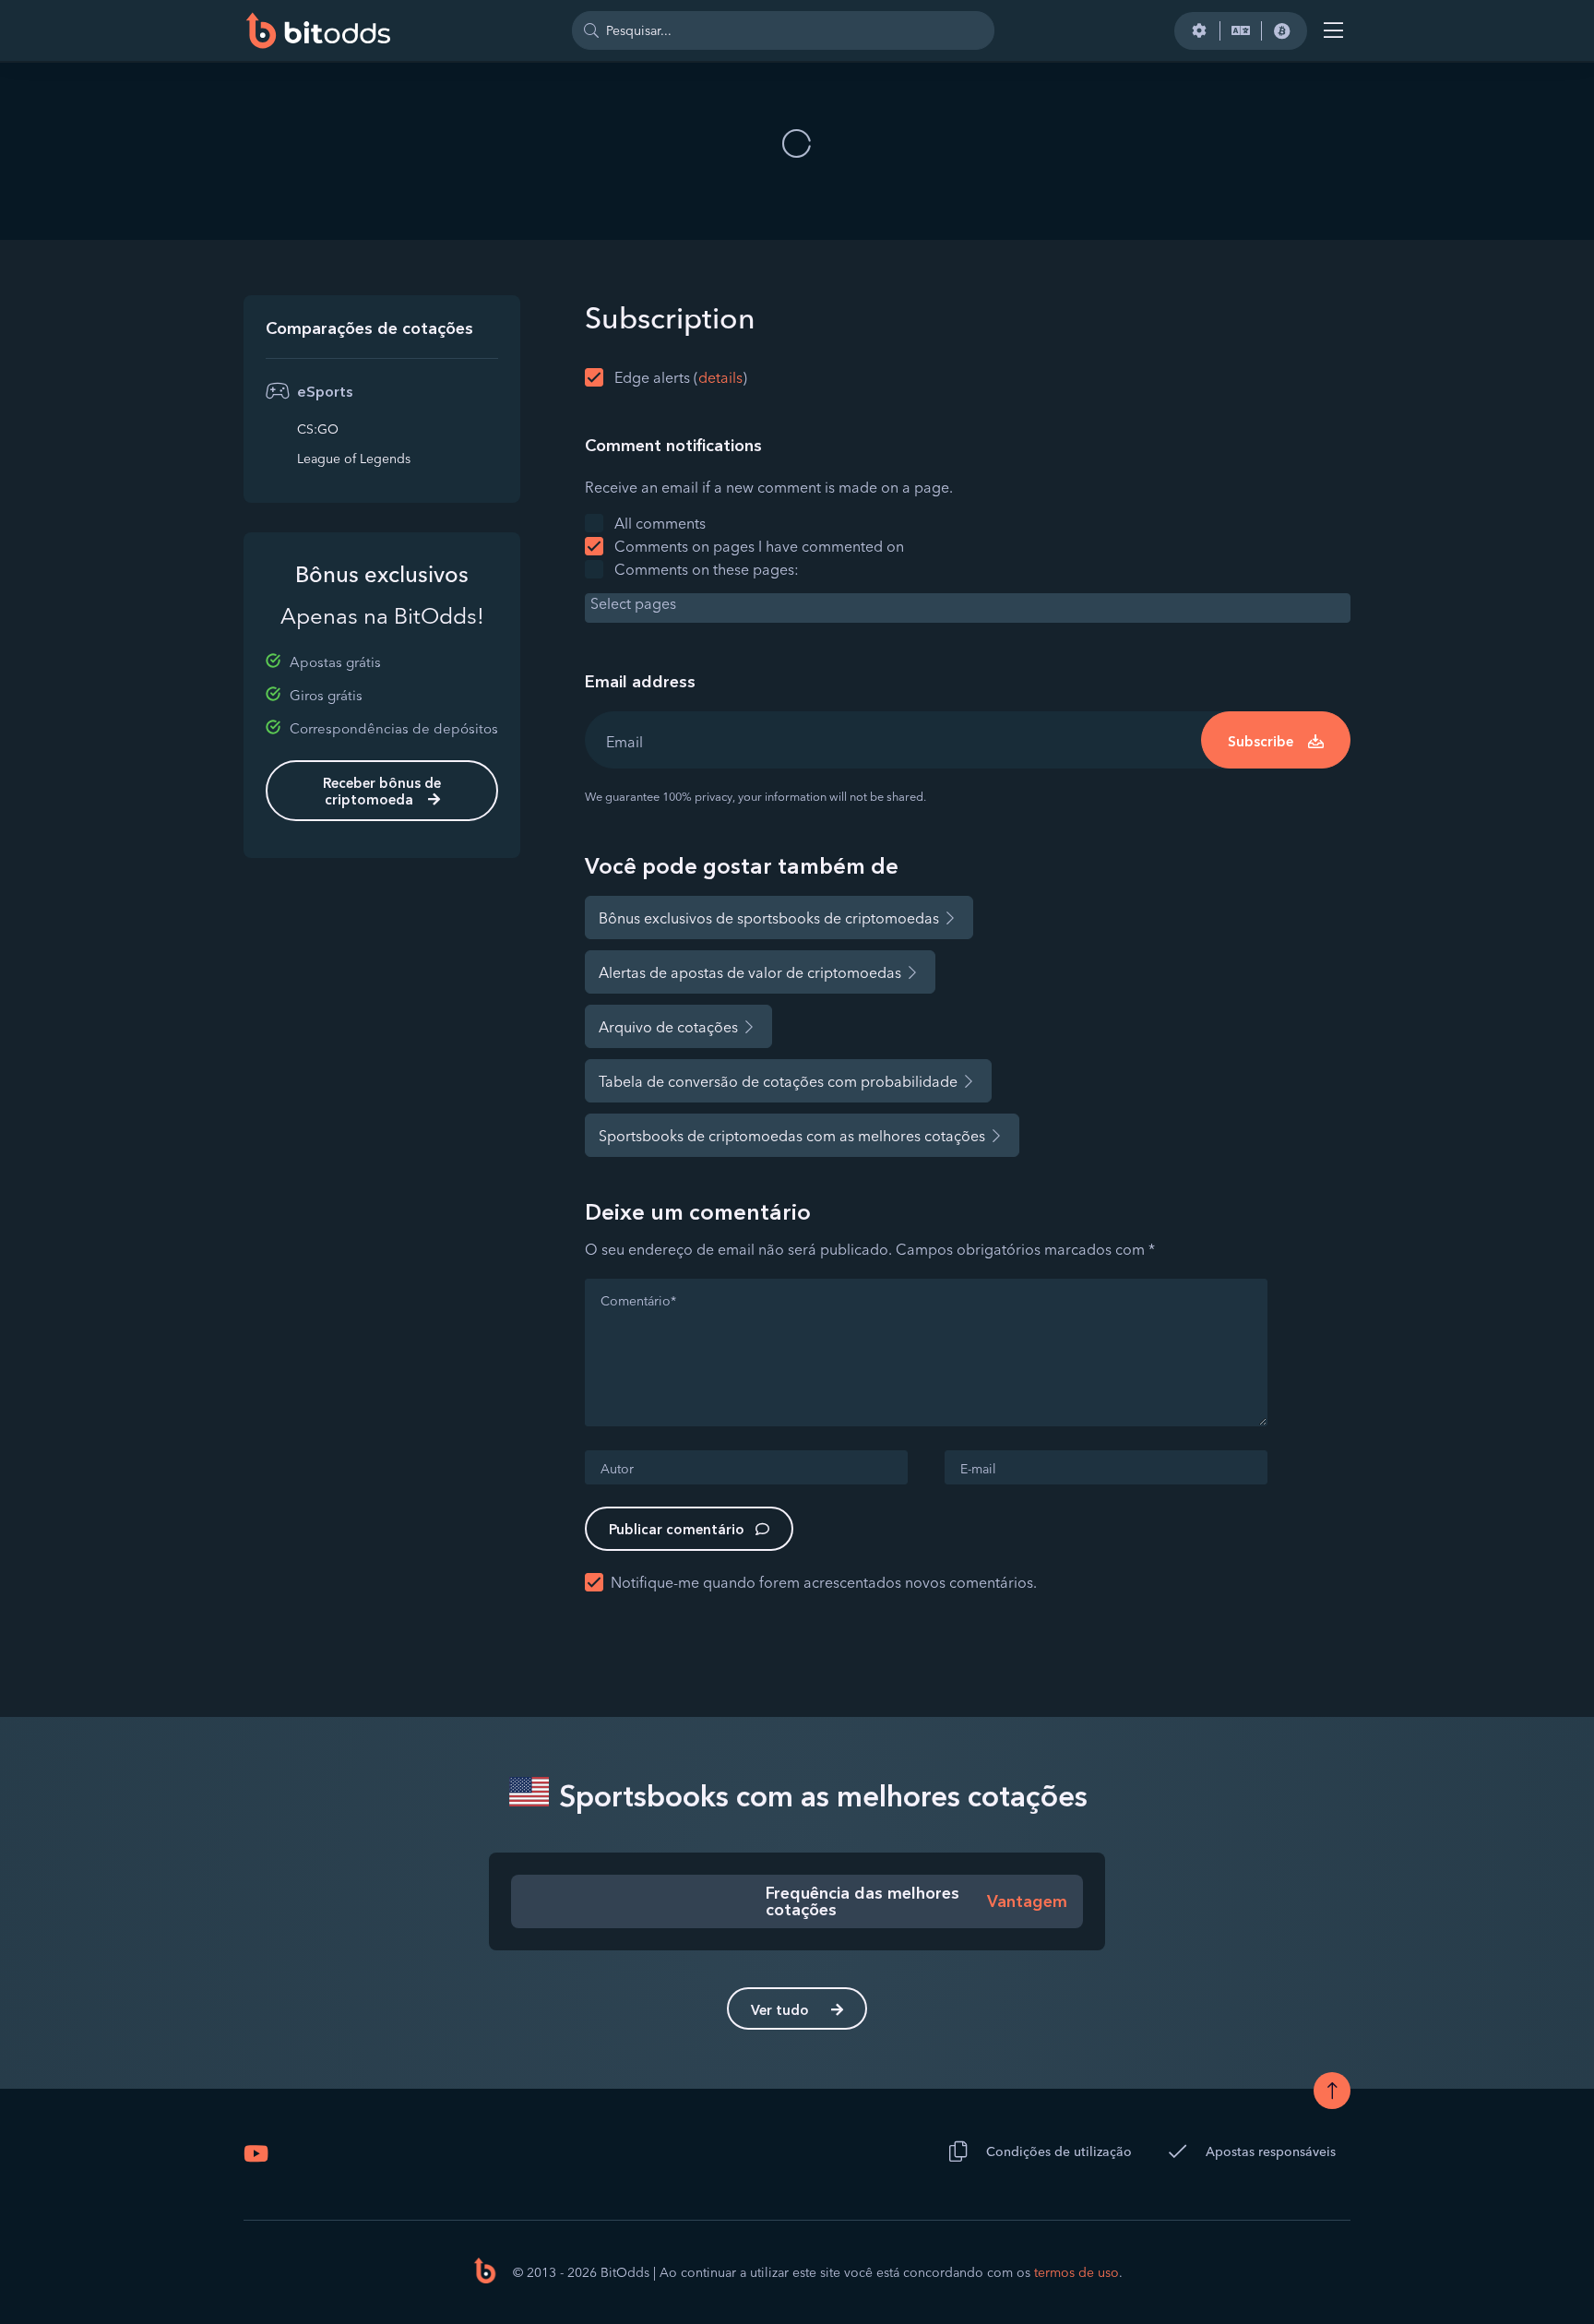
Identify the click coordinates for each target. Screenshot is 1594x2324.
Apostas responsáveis (1271, 2151)
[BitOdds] (317, 30)
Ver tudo (780, 2010)
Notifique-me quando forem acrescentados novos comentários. (824, 1582)
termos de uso (1077, 2272)
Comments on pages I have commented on (759, 546)
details (720, 377)
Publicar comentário (677, 1529)
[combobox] (968, 608)
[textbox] (972, 603)
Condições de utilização (1059, 2151)
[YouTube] (256, 2153)
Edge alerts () (681, 377)
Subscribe (1261, 741)
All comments (660, 523)
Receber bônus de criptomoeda (382, 791)
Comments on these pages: (707, 569)
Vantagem (1027, 1901)
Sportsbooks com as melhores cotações (820, 1796)
